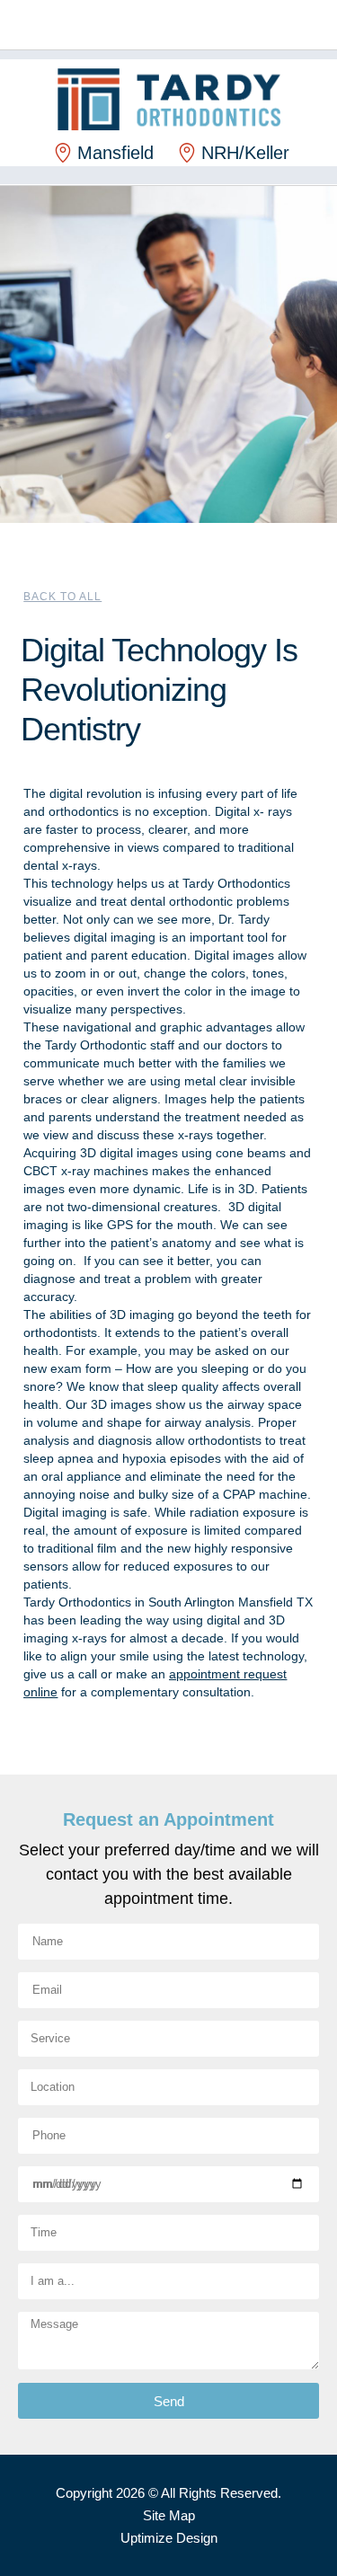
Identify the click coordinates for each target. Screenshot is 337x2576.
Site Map (169, 2515)
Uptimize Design (169, 2538)
